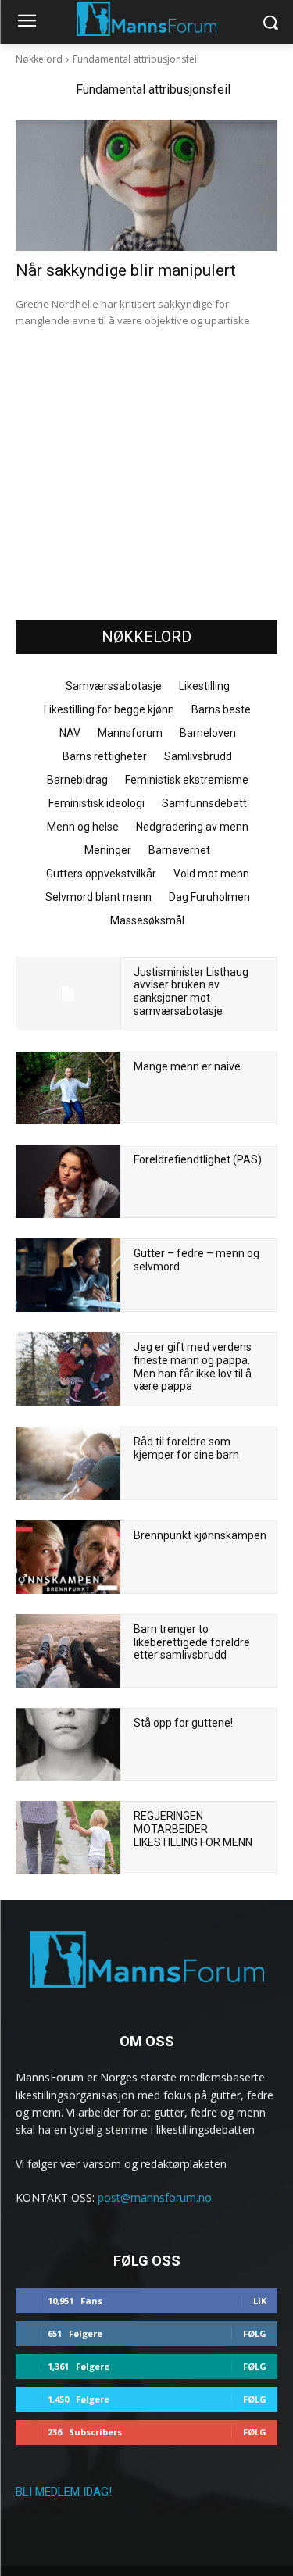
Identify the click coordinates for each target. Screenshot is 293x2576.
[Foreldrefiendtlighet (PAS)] (68, 1181)
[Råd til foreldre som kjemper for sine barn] (68, 1463)
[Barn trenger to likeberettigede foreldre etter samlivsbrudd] (68, 1651)
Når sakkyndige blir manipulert (126, 270)
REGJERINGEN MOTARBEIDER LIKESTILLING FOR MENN (193, 1829)
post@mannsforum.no (155, 2197)
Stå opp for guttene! (183, 1723)
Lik (260, 2301)
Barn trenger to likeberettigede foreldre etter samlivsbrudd (192, 1642)
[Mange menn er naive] (68, 1088)
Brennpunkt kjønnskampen (200, 1535)
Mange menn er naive (187, 1066)
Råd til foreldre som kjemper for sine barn (186, 1448)
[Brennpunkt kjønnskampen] (68, 1557)
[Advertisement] (147, 488)
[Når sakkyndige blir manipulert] (146, 185)
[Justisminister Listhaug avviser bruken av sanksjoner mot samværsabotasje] (68, 994)
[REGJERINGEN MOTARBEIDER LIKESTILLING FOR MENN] (68, 1838)
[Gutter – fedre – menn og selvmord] (68, 1275)
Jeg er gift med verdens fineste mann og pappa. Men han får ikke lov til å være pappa (193, 1367)
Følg (255, 2333)
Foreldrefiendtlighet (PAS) (198, 1159)
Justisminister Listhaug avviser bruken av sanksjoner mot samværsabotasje (191, 991)
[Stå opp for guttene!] (68, 1745)
